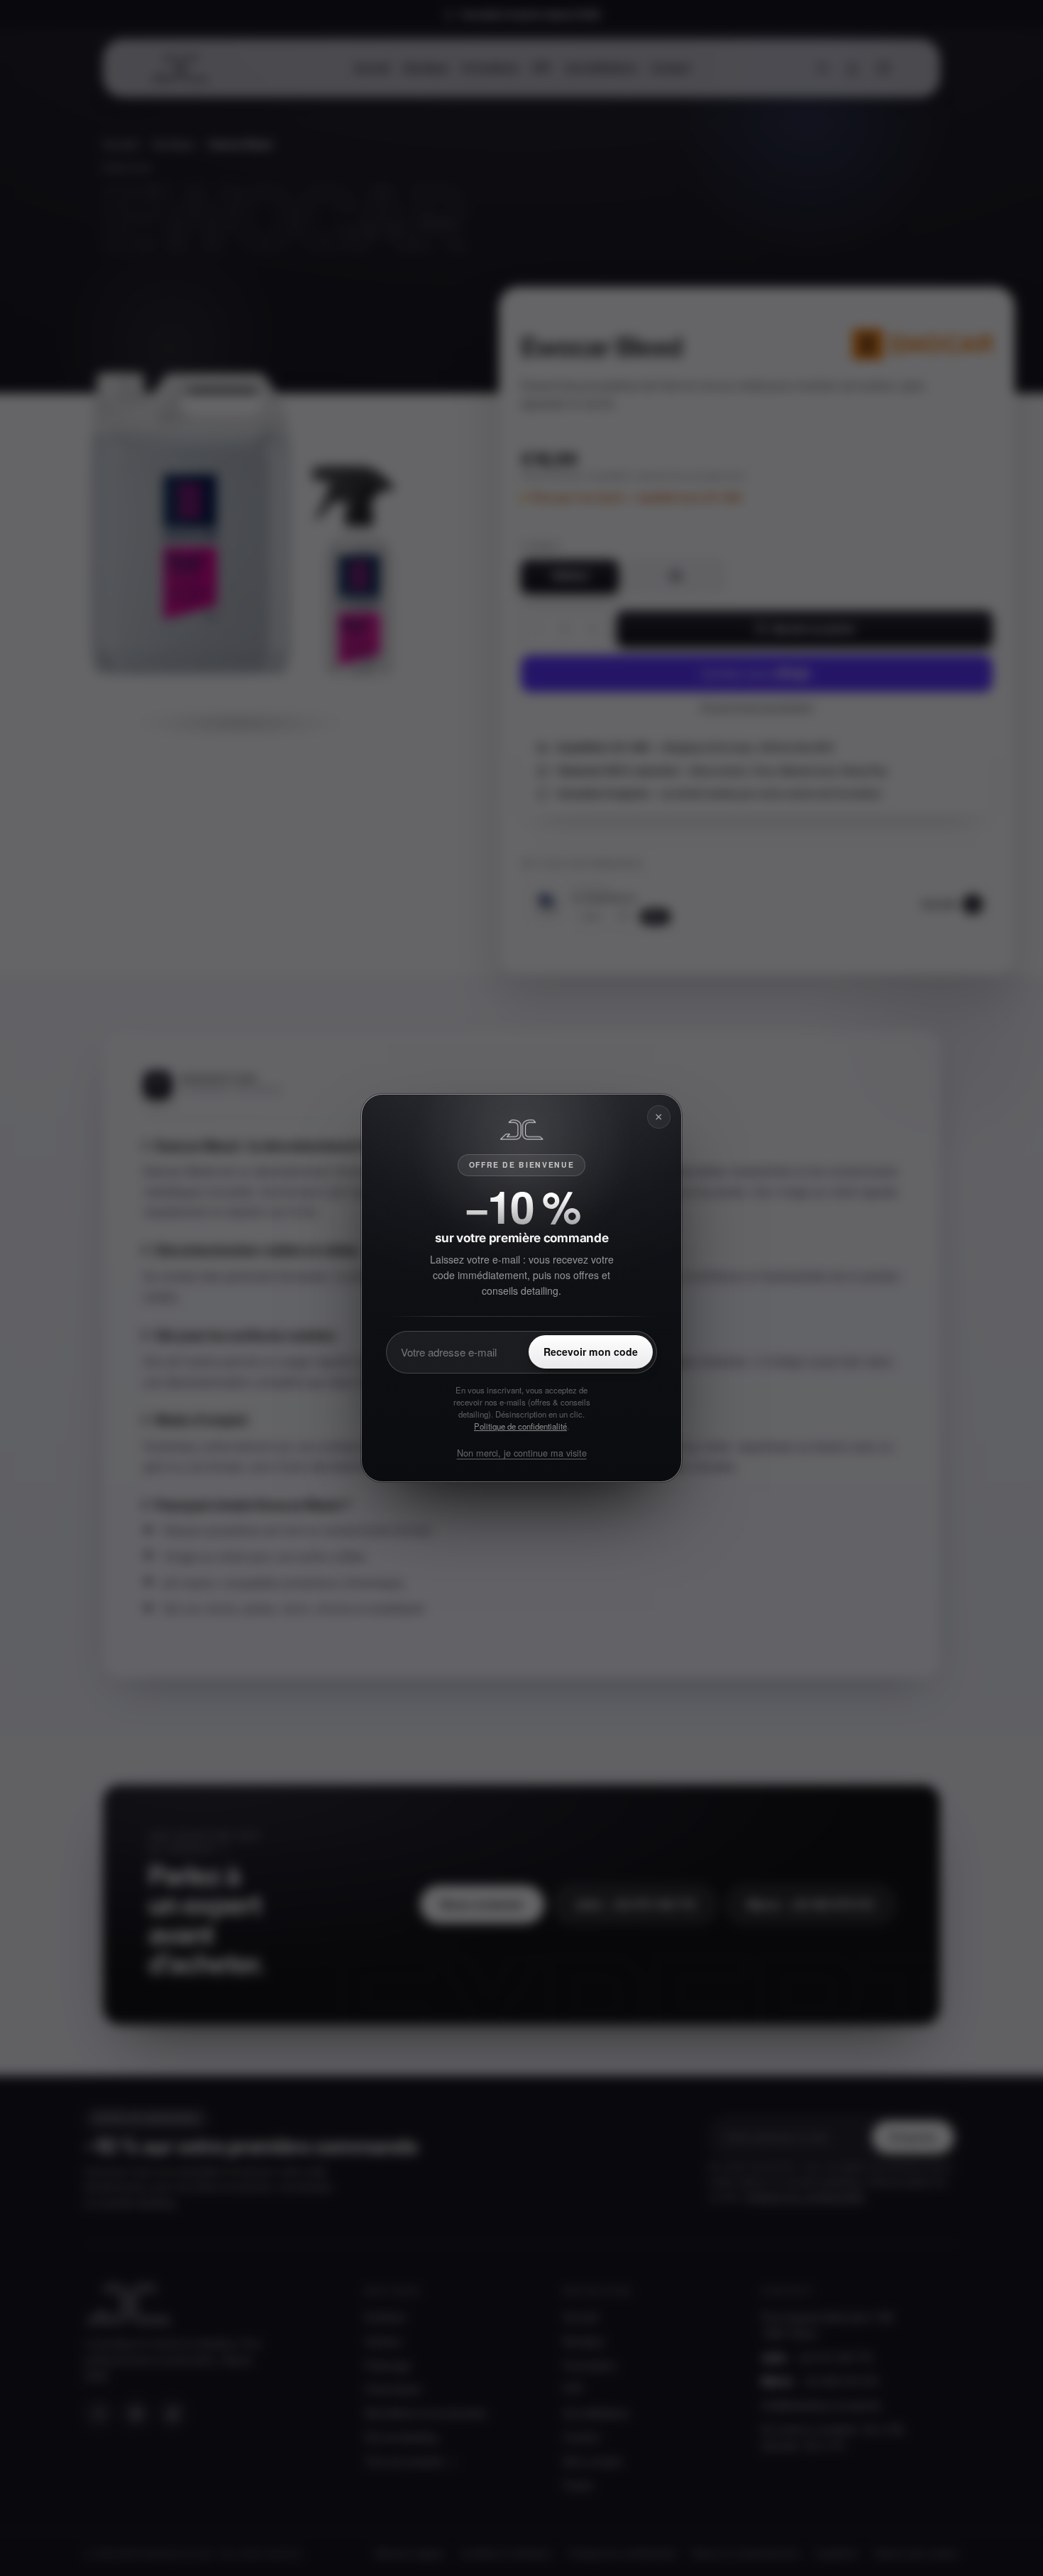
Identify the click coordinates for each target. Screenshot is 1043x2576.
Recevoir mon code (591, 1352)
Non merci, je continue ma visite (522, 1453)
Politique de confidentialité (520, 1426)
